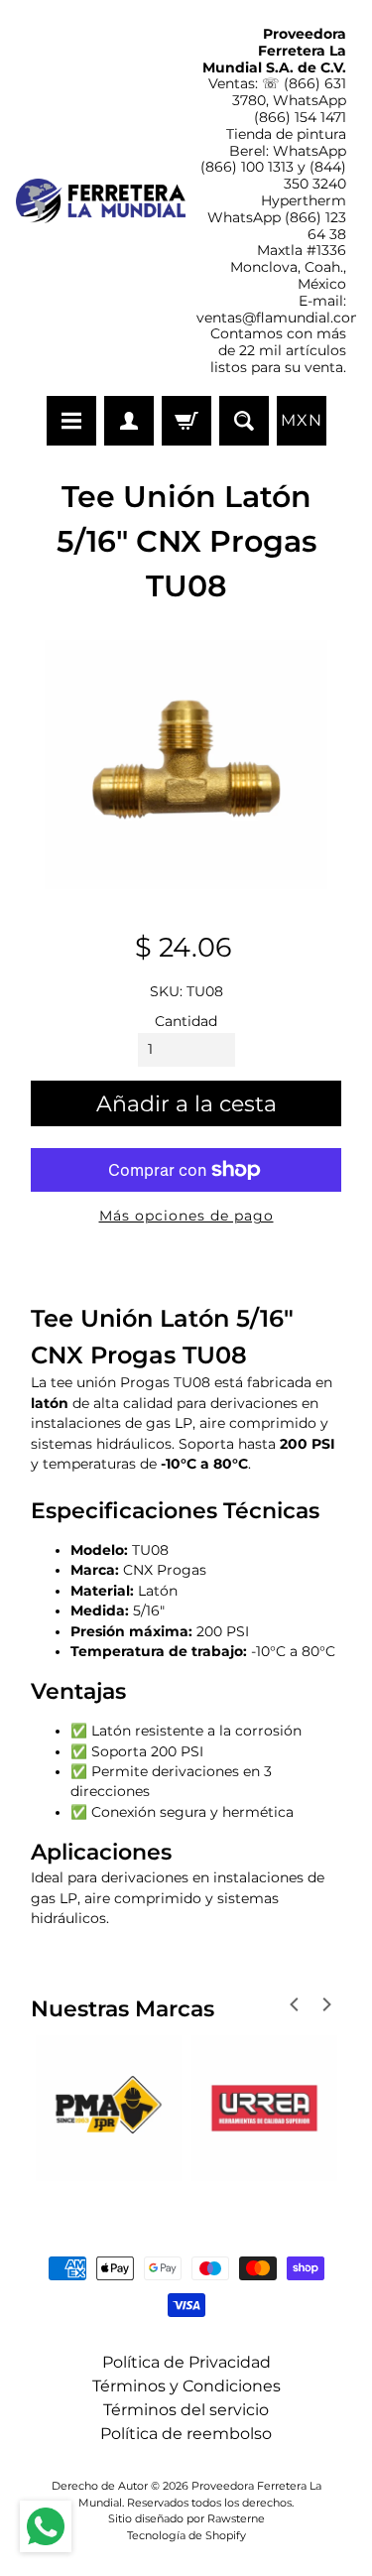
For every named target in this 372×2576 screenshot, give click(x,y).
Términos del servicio (186, 2410)
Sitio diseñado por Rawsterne (186, 2518)
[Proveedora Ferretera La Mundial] (101, 201)
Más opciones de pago (186, 1216)
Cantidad (186, 1021)
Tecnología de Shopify (186, 2535)
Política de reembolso (186, 2434)
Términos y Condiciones (186, 2386)
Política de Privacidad (186, 2362)
